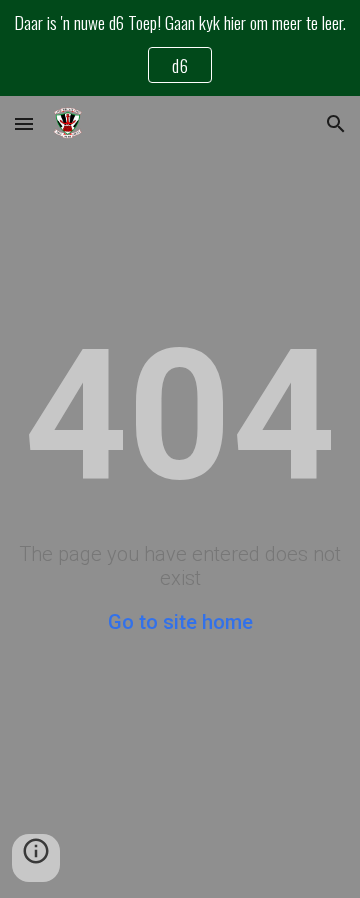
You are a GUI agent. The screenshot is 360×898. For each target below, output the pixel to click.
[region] (180, 48)
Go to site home (180, 622)
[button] (24, 123)
